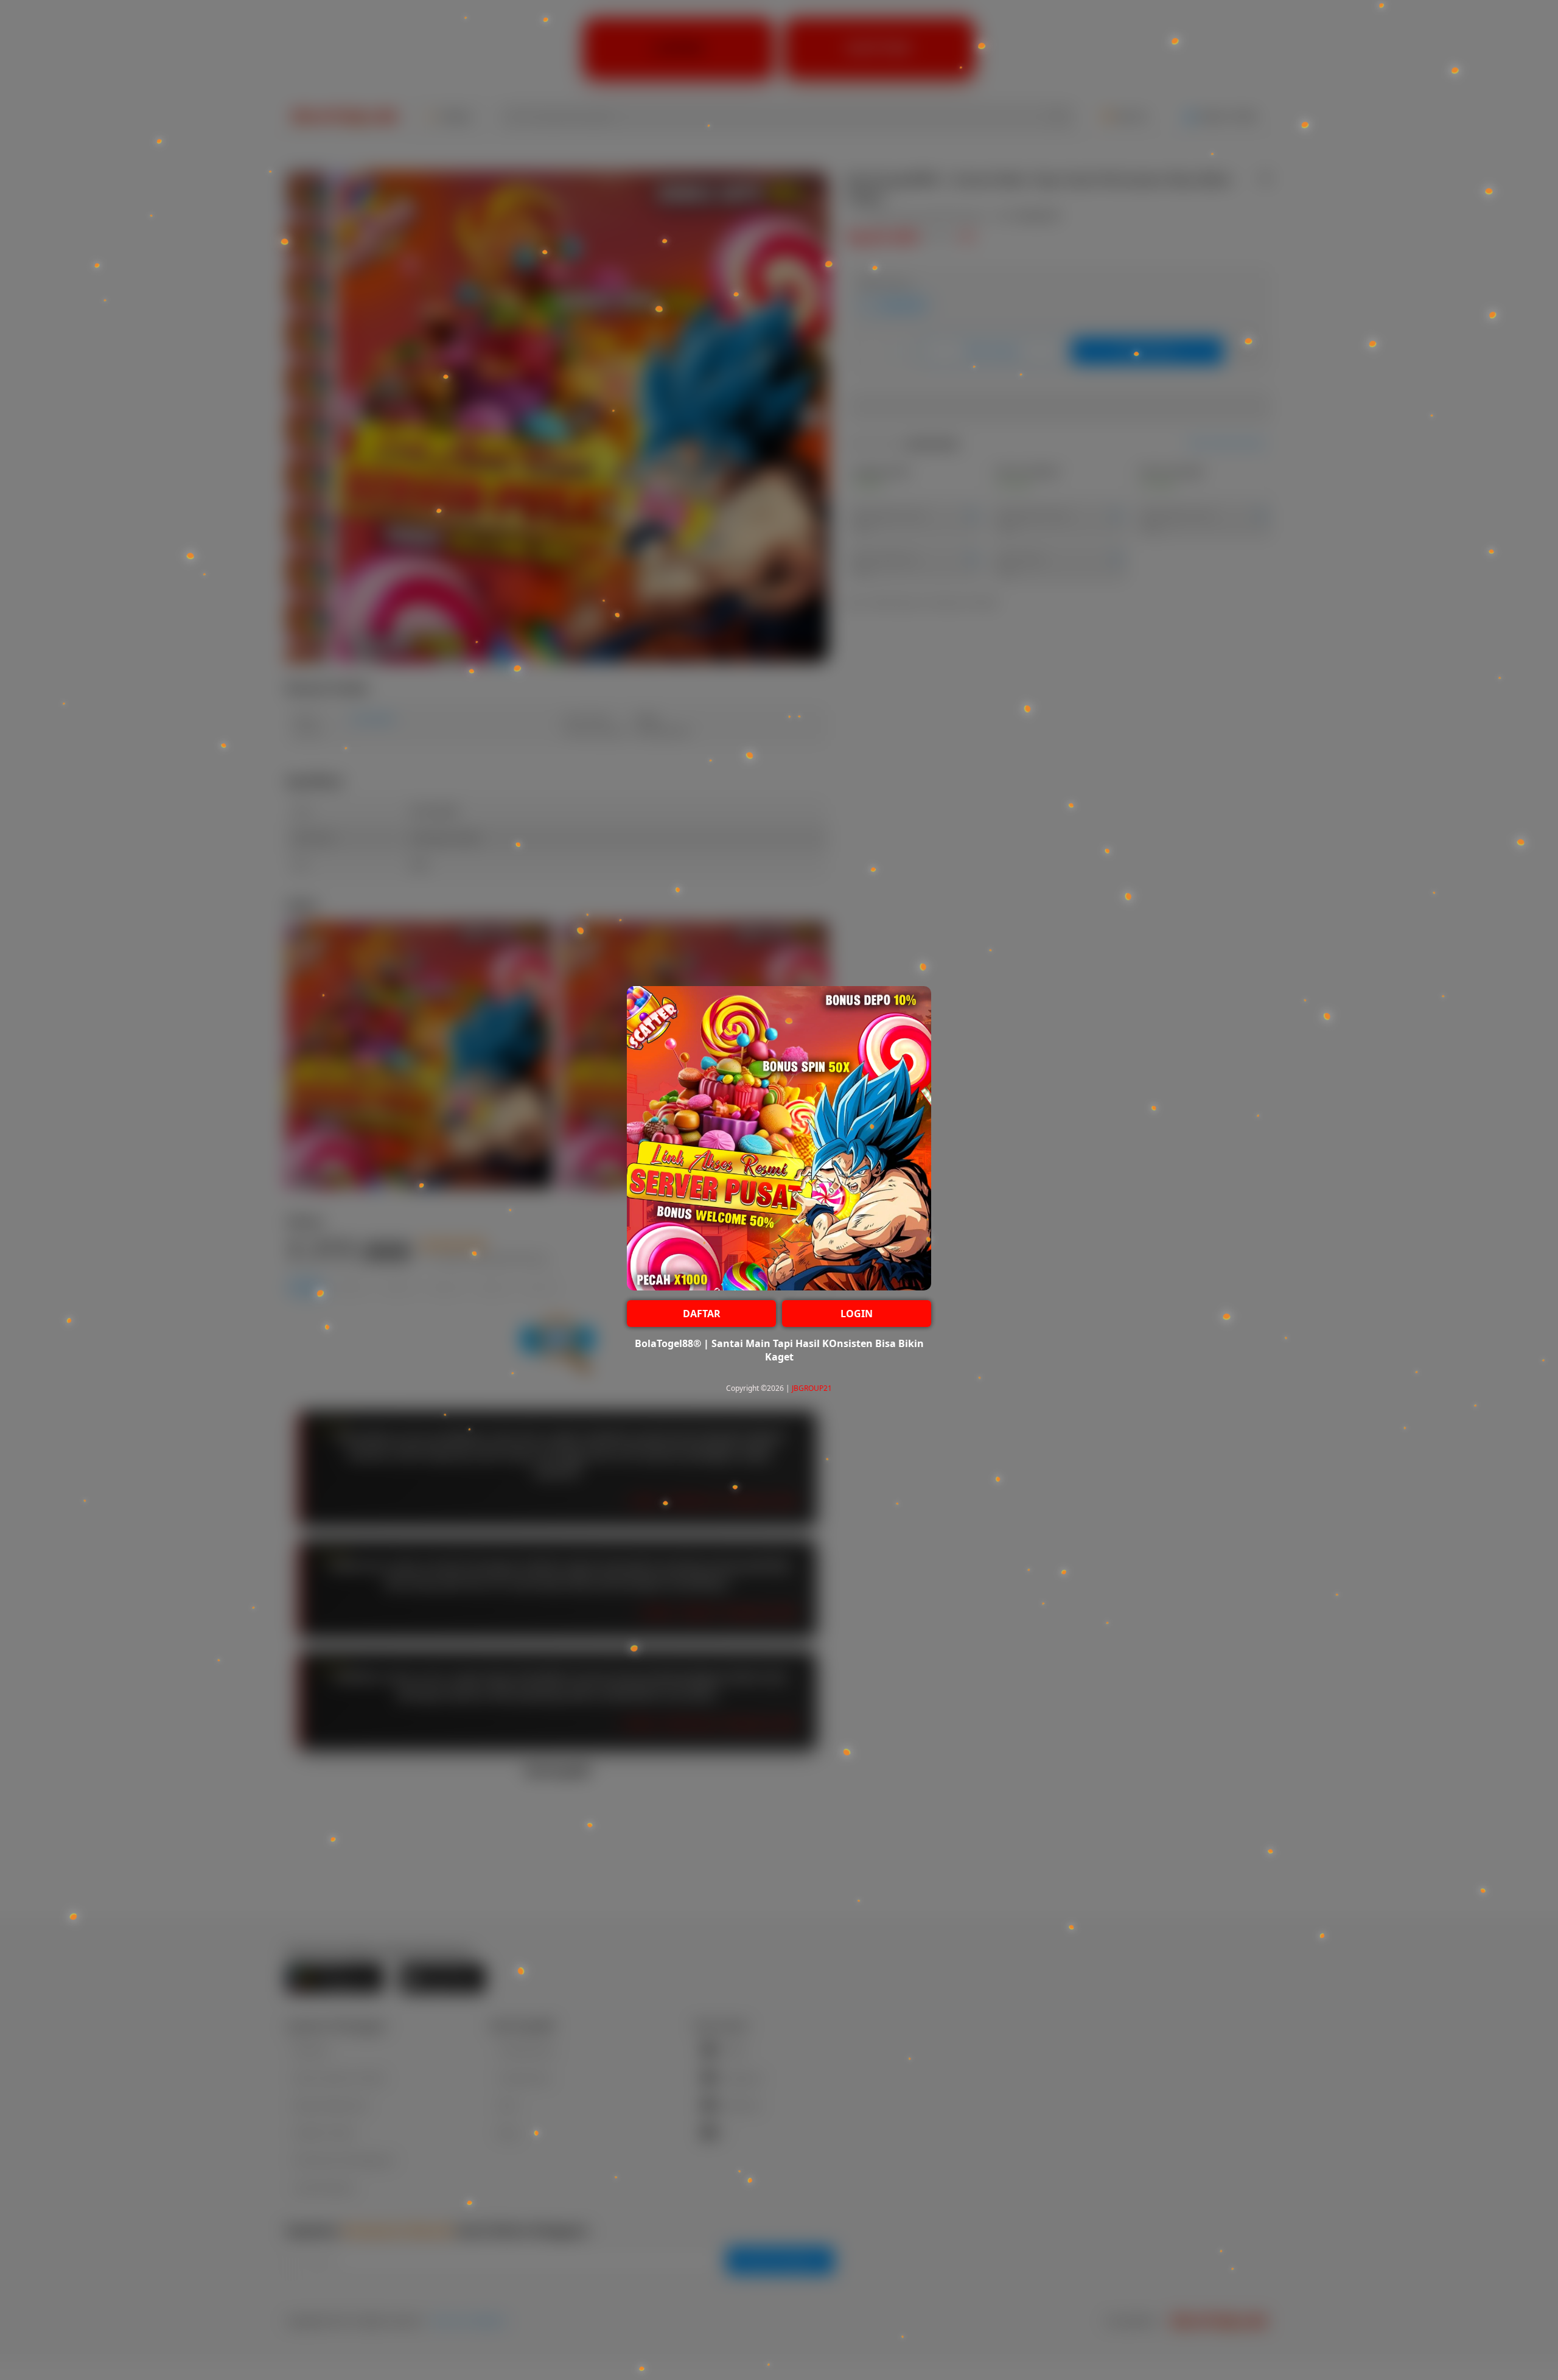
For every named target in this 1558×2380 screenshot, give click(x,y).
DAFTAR (702, 1314)
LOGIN (857, 1314)
